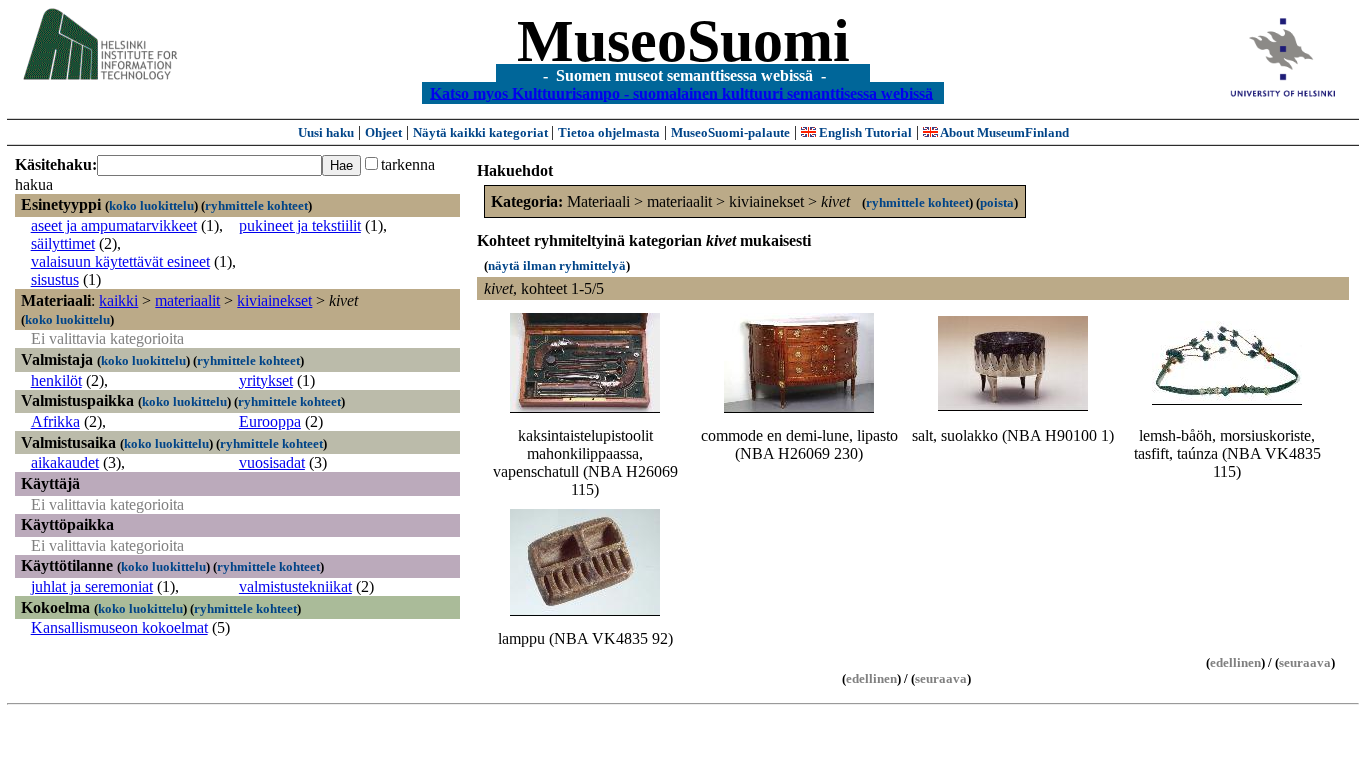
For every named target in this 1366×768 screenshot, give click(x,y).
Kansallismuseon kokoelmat (119, 627)
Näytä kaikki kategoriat (482, 132)
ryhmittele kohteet (256, 205)
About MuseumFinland (1003, 132)
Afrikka (55, 421)
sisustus (55, 279)
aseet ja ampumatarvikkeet (114, 225)
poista (997, 202)
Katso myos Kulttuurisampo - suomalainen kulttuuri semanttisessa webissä (681, 92)
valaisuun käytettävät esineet (120, 261)
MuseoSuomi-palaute (730, 132)
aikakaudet (65, 462)
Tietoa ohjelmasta (609, 132)
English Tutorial (864, 132)
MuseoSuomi (683, 41)
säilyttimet (63, 243)
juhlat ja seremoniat (92, 586)
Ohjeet (383, 132)
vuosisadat (272, 462)
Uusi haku (326, 132)
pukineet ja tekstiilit (300, 225)
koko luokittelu (151, 205)
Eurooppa (270, 421)
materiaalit (187, 300)
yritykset (266, 380)
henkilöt (56, 380)
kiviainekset (274, 300)
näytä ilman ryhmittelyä (557, 265)
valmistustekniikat (295, 586)
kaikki (118, 300)
